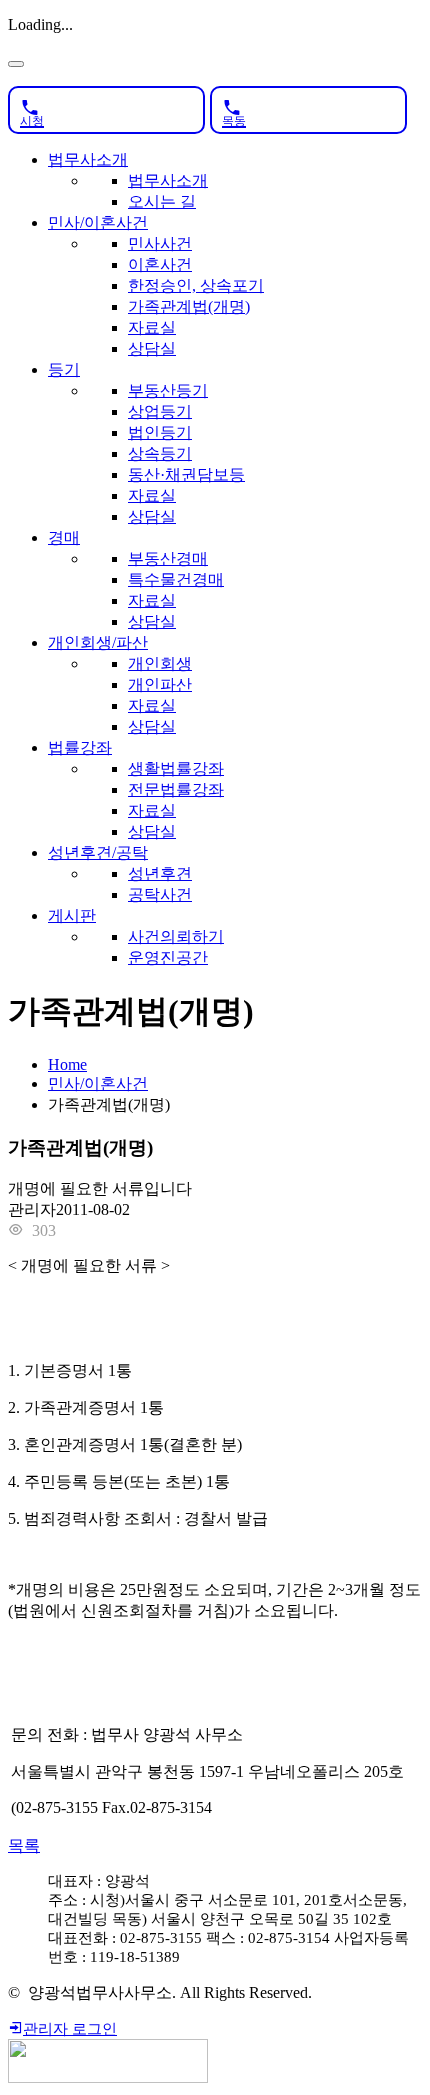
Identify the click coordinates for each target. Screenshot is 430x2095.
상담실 (152, 348)
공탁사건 (160, 894)
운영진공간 (168, 957)
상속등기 (160, 453)
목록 (24, 1845)
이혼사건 (160, 264)
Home (67, 1064)
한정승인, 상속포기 (196, 285)
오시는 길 (162, 201)
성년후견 (160, 873)
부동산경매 (168, 558)
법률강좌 (80, 747)
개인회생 (160, 663)
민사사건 (160, 243)
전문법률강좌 (176, 789)
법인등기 (160, 432)
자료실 (152, 327)
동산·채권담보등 (186, 474)
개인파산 (160, 684)
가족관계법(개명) (189, 306)
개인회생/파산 (98, 642)
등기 (64, 369)
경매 (64, 537)
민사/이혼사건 (98, 222)
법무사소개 (88, 159)
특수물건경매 (176, 579)
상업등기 (160, 411)
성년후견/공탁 (98, 852)
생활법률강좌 (176, 768)
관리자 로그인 (70, 2029)
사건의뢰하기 (176, 936)
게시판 (72, 915)
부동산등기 (168, 390)
